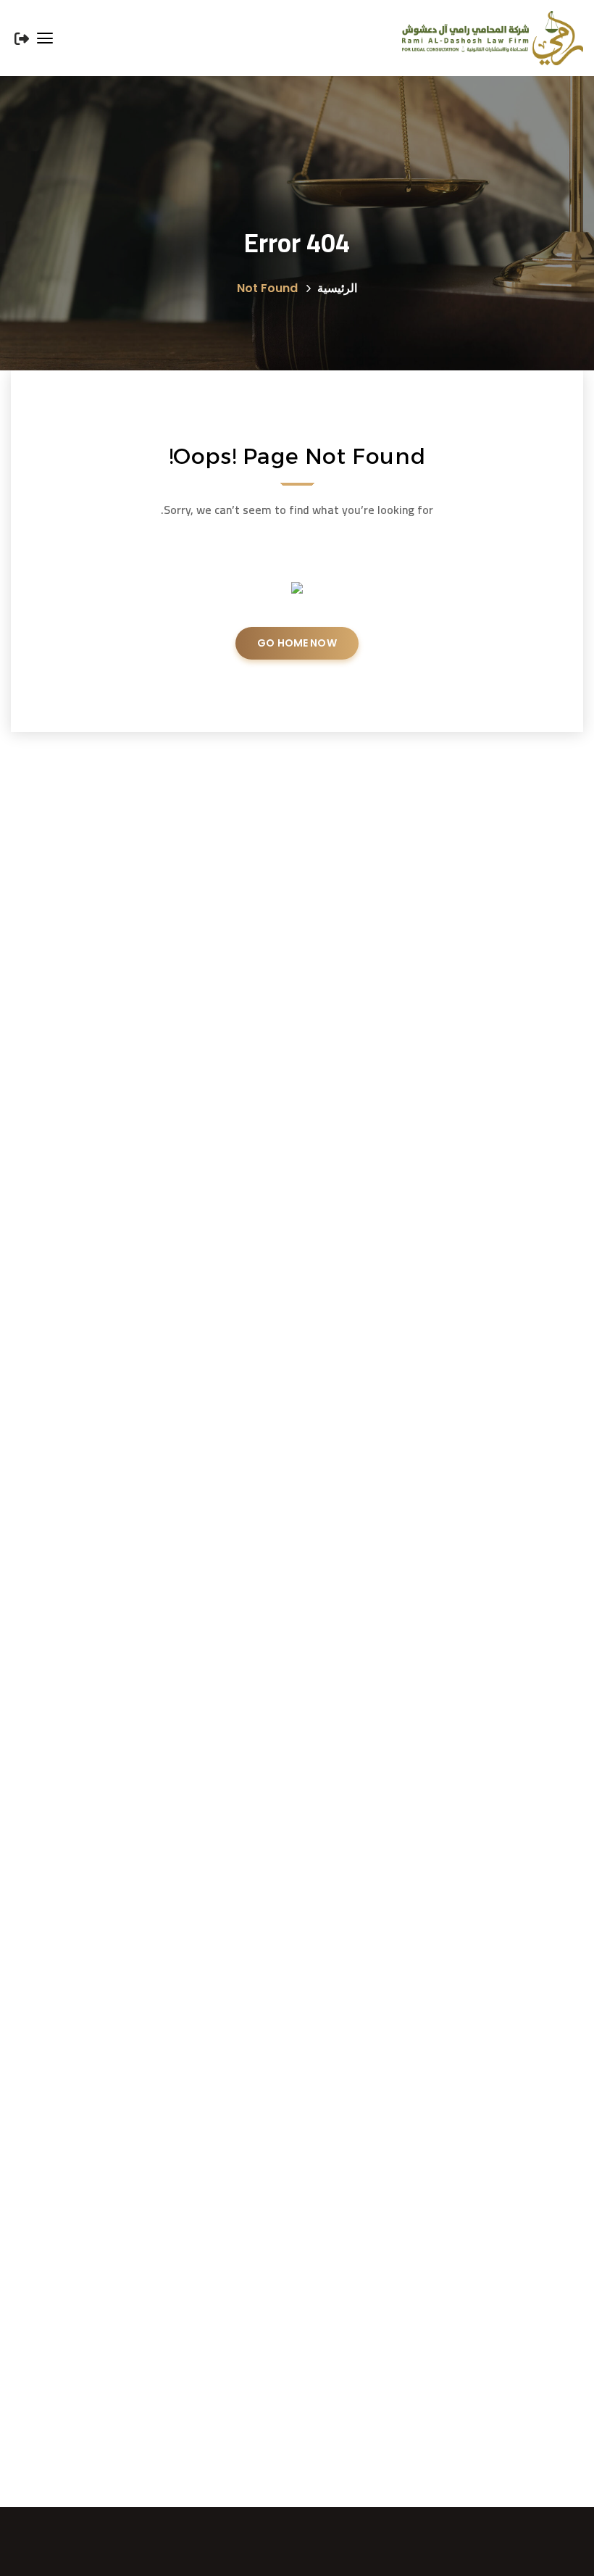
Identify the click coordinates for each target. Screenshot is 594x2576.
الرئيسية (337, 288)
